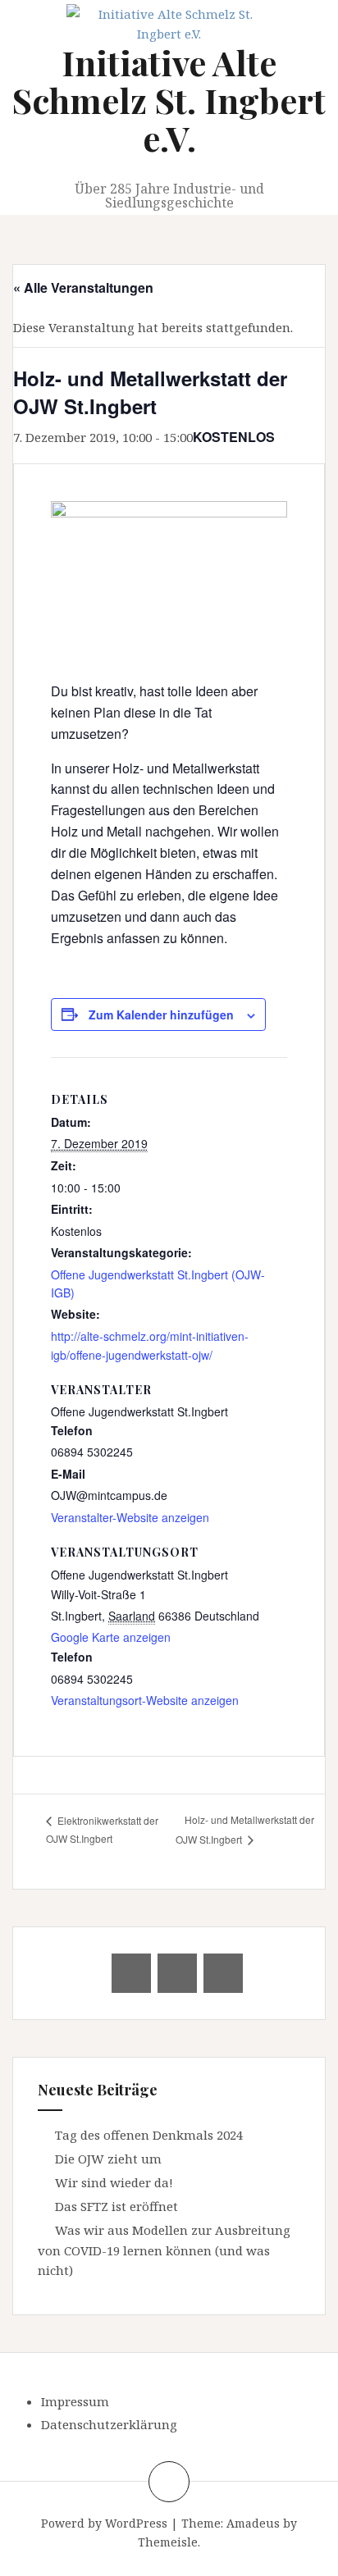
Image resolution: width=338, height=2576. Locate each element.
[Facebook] (177, 1973)
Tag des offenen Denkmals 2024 (149, 2135)
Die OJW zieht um (108, 2159)
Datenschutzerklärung (109, 2424)
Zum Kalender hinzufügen (161, 1014)
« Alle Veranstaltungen (83, 287)
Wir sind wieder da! (114, 2182)
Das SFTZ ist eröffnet (116, 2206)
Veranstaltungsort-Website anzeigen (145, 1700)
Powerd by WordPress (104, 2523)
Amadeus (253, 2523)
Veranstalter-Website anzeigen (130, 1517)
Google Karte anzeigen (111, 1637)
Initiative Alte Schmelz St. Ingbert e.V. (169, 100)
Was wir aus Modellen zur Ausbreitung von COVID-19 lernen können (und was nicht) (164, 2250)
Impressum (75, 2401)
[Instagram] (223, 1973)
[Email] (131, 1973)
